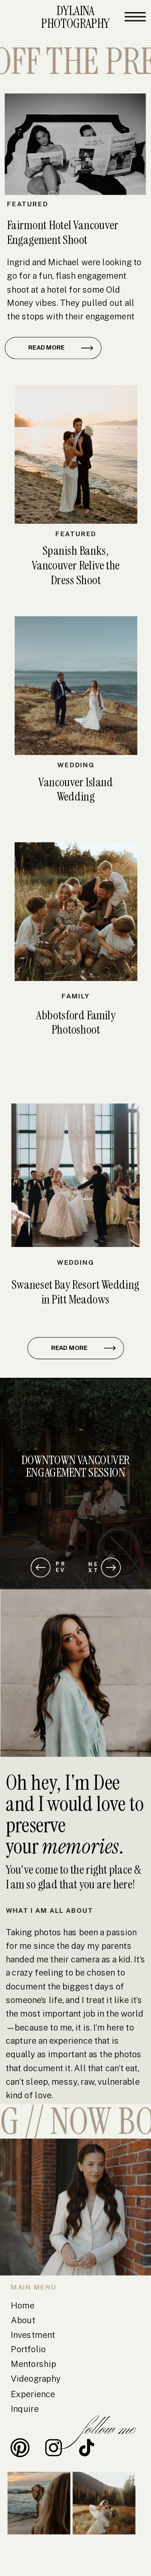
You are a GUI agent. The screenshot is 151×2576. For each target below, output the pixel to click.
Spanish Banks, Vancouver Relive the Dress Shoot (76, 565)
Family (76, 996)
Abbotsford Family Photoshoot (76, 1022)
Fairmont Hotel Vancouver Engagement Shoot (63, 232)
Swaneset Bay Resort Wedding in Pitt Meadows (75, 1292)
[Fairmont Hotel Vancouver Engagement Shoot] (75, 144)
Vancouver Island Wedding (76, 789)
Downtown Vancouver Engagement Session (75, 1466)
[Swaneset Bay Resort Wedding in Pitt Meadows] (75, 1176)
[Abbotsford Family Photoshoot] (76, 911)
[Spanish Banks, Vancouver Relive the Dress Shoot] (76, 454)
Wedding (76, 765)
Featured (27, 204)
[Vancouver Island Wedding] (76, 686)
